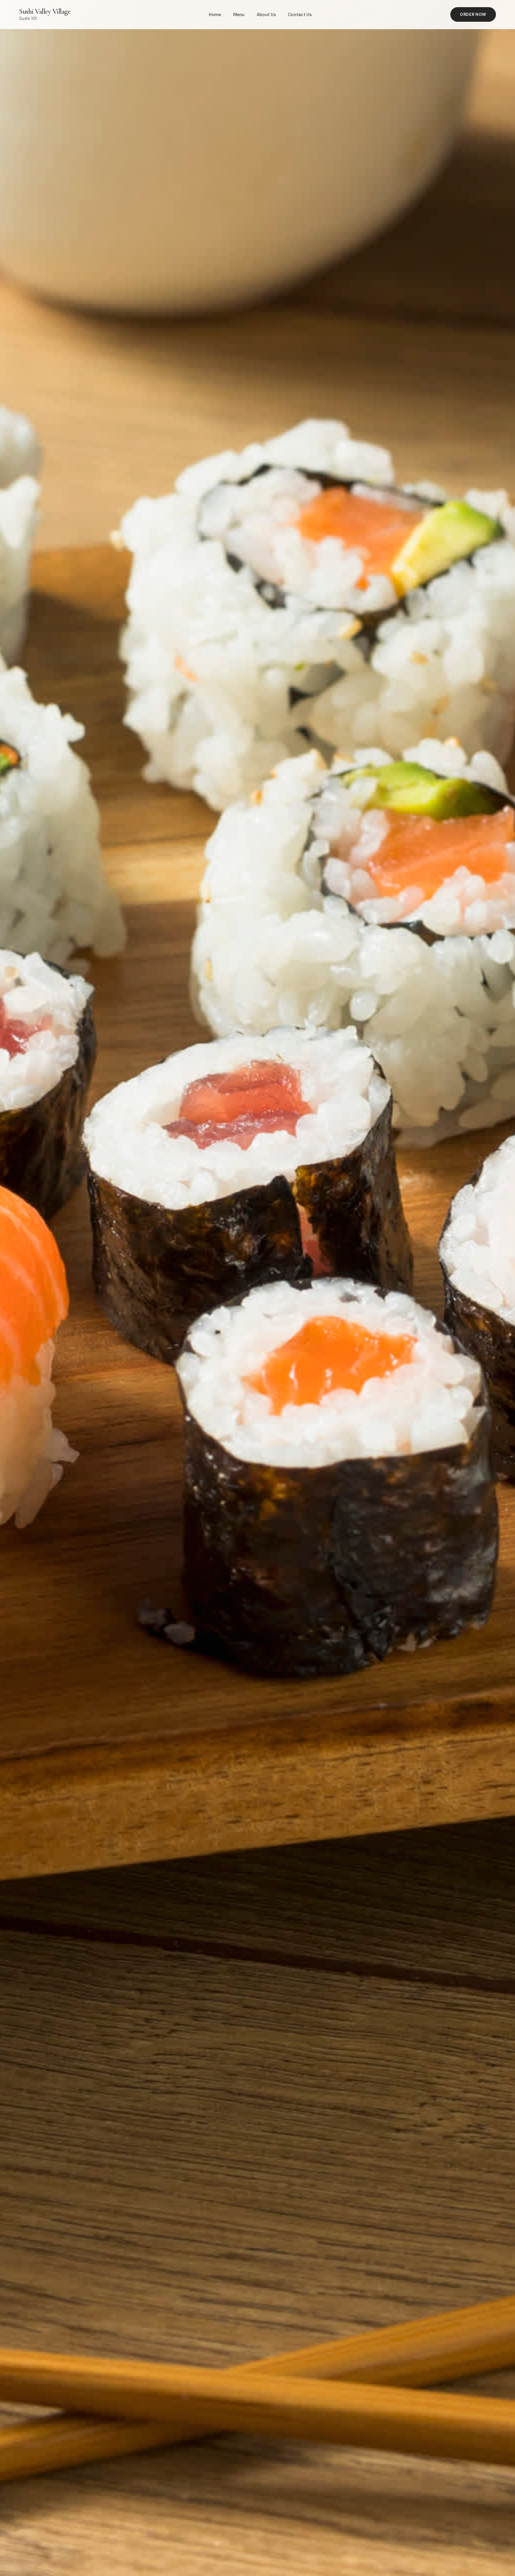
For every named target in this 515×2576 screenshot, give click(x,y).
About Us (266, 15)
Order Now (473, 14)
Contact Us (300, 15)
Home (215, 15)
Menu (239, 15)
